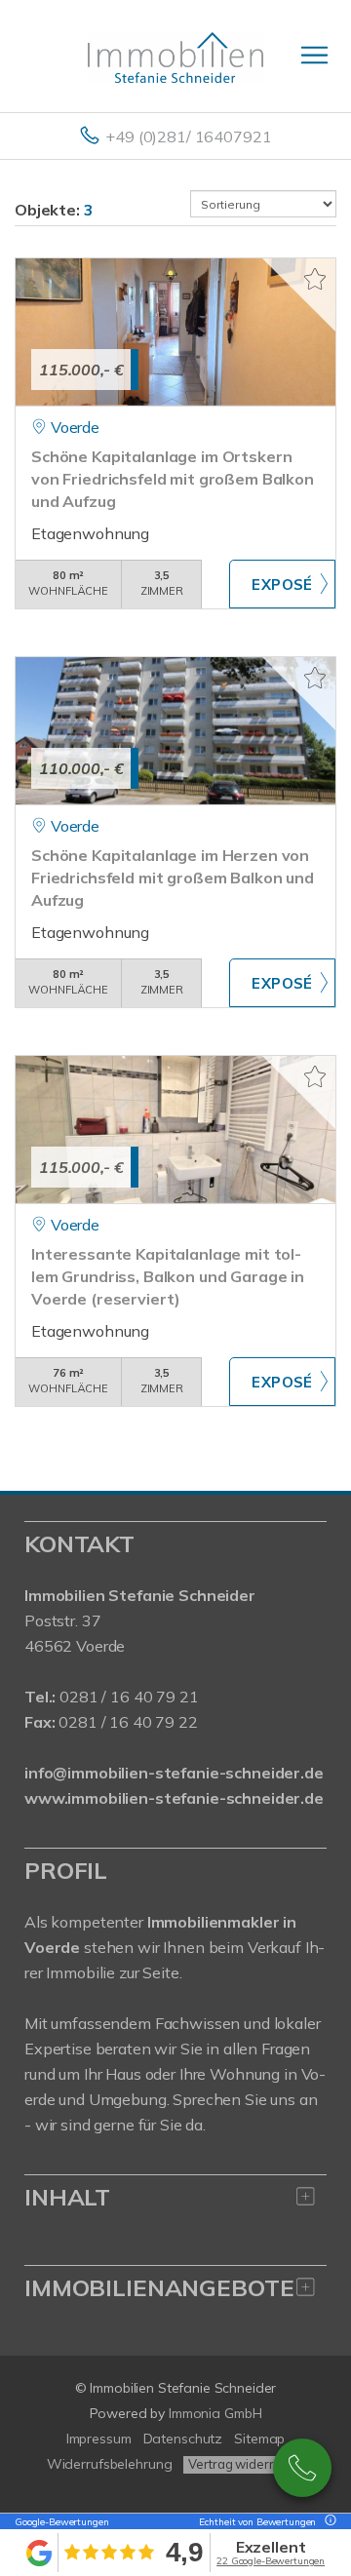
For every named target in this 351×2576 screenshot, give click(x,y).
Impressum (99, 2439)
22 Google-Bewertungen (271, 2561)
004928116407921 (302, 2468)
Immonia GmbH (215, 2413)
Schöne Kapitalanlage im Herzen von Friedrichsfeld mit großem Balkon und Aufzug (173, 878)
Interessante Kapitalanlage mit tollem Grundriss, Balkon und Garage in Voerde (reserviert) (168, 1276)
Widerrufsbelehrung (110, 2464)
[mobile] (314, 55)
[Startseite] (175, 56)
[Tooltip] (328, 2522)
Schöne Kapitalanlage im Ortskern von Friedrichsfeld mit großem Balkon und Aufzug (173, 479)
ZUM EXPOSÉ (282, 584)
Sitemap (259, 2439)
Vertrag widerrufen (244, 2464)
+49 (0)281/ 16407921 (188, 137)
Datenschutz (183, 2439)
